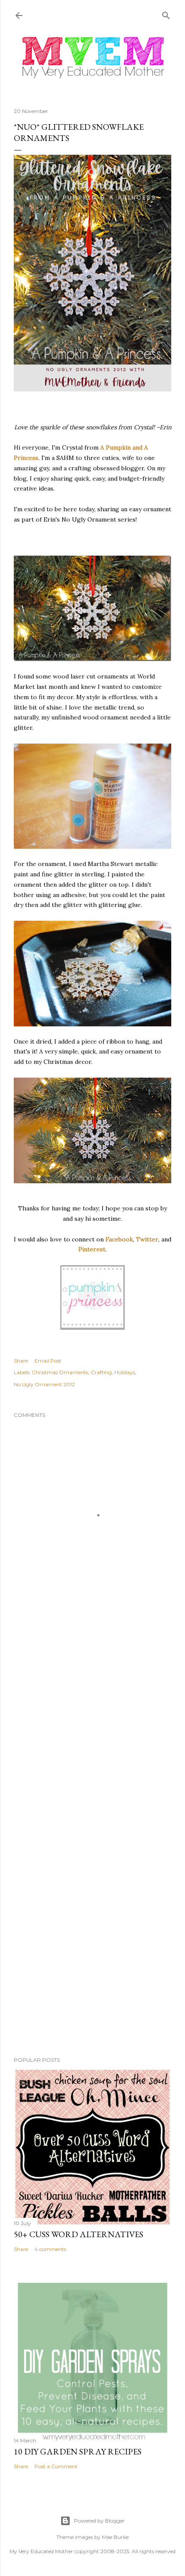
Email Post (48, 1361)
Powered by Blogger (99, 2521)
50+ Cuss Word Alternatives (79, 2234)
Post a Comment (56, 2466)
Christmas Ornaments (60, 1372)
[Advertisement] (92, 1733)
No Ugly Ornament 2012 (44, 1384)
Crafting (101, 1372)
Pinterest (92, 1249)
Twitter (147, 1239)
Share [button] (21, 1361)
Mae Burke (115, 2537)
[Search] (166, 14)
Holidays (125, 1372)
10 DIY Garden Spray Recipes (78, 2451)
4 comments (50, 2249)
